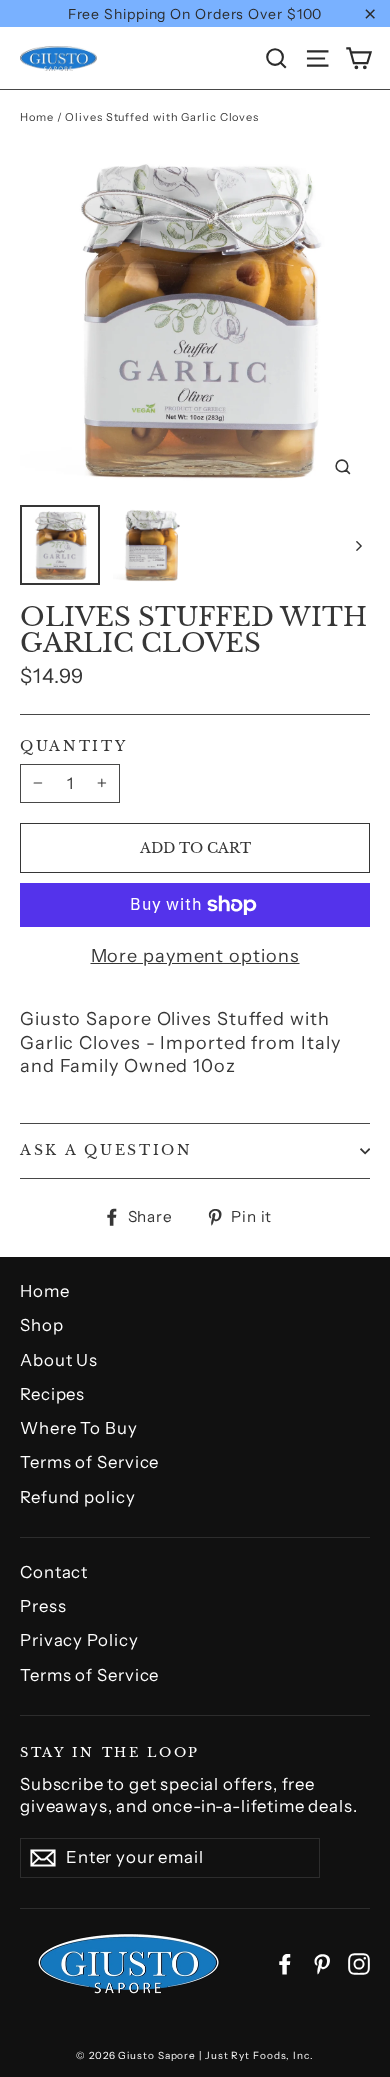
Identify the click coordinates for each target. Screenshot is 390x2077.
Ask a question (106, 1150)
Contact (54, 1572)
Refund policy (78, 1497)
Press (43, 1606)
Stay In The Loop (110, 1751)
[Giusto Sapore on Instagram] (359, 1963)
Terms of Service (89, 1462)
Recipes (52, 1394)
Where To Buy (79, 1428)
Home (37, 117)
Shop (42, 1325)
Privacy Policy (79, 1640)
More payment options (195, 956)
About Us (59, 1360)
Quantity (74, 747)
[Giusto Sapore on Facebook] (285, 1963)
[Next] (357, 545)
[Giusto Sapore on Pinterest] (322, 1963)
